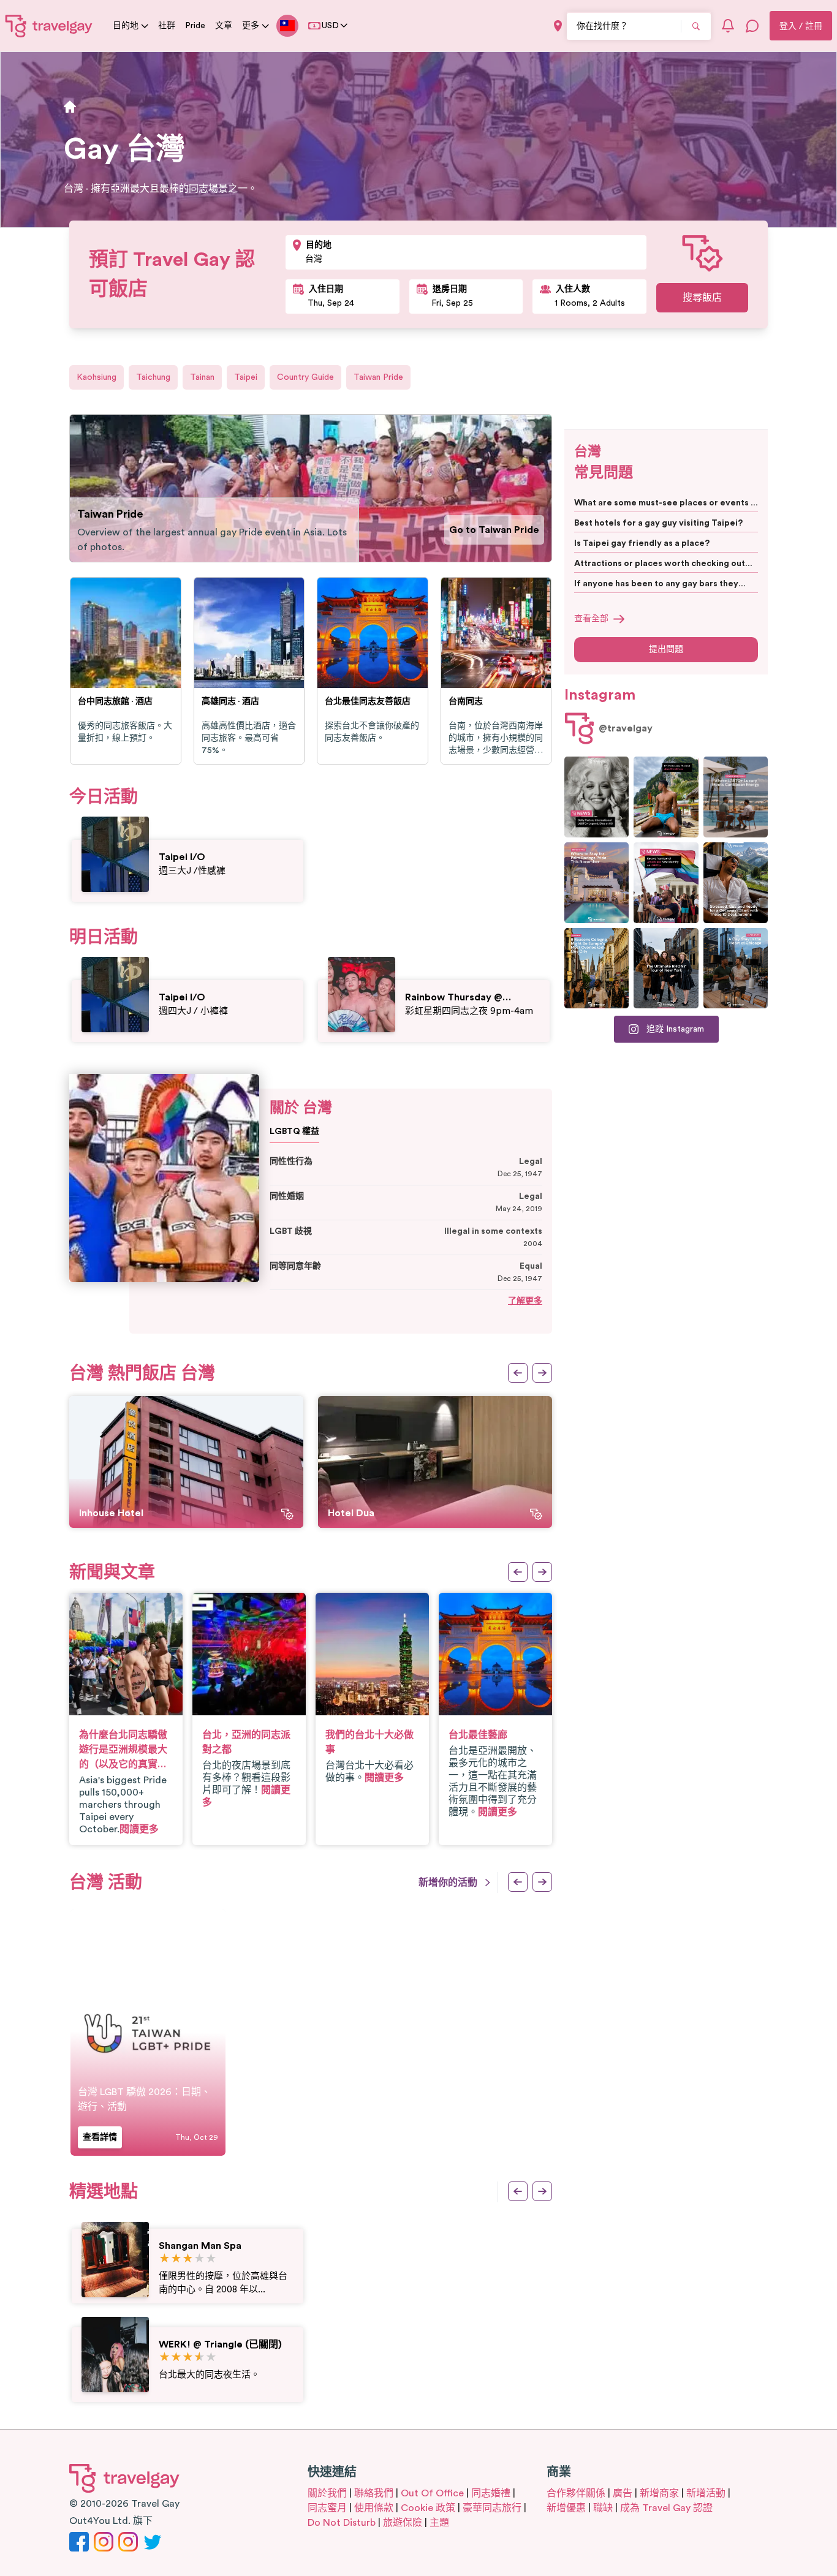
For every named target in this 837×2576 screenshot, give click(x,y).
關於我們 (327, 2493)
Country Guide (305, 377)
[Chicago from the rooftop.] (736, 969)
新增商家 (659, 2493)
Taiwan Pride (378, 377)
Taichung (153, 377)
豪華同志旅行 (492, 2508)
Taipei (246, 377)
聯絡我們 (374, 2493)
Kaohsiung (97, 377)
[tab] (510, 425)
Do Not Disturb (342, 2523)
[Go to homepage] (49, 26)
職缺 (603, 2508)
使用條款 (374, 2508)
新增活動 (706, 2493)
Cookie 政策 (428, 2508)
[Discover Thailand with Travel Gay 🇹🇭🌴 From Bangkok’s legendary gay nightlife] (666, 797)
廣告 (623, 2493)
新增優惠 (566, 2508)
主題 (439, 2523)
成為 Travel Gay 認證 (666, 2508)
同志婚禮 (491, 2493)
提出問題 (666, 649)
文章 (224, 26)
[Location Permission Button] (558, 26)
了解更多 (525, 1301)
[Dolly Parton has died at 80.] (597, 797)
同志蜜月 (327, 2508)
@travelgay (626, 728)
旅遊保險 (403, 2523)
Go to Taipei (510, 530)
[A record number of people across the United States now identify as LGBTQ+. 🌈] (666, 883)
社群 (167, 26)
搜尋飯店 (702, 298)
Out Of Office (432, 2493)
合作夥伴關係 (576, 2493)
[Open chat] (752, 26)
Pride (195, 26)
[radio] (165, 2259)
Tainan (202, 377)
